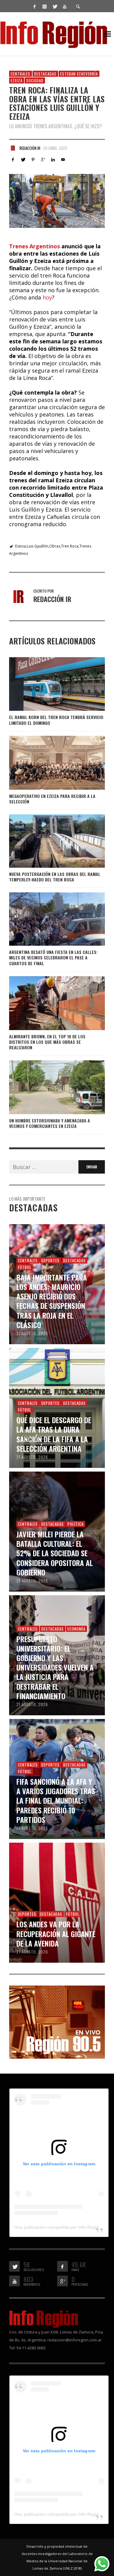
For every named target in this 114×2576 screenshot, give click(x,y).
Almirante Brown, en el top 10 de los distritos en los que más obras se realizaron (47, 1042)
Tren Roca (70, 546)
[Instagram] (45, 6)
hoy (47, 297)
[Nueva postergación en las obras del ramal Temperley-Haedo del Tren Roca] (47, 841)
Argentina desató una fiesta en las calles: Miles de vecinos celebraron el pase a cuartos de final (53, 957)
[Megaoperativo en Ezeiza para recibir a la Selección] (47, 763)
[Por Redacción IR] (13, 148)
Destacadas (45, 74)
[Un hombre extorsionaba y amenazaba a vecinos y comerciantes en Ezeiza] (47, 1087)
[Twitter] (55, 6)
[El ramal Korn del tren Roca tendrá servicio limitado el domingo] (47, 684)
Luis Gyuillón (38, 546)
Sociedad (35, 80)
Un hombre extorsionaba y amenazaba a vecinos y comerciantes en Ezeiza (50, 1123)
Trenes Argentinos (35, 246)
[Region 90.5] (57, 2021)
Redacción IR (30, 148)
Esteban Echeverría (79, 74)
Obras (55, 546)
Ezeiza (17, 80)
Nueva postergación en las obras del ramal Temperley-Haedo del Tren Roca (55, 877)
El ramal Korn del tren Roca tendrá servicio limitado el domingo (56, 720)
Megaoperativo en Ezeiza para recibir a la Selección (52, 799)
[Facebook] (35, 6)
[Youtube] (65, 6)
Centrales (21, 74)
